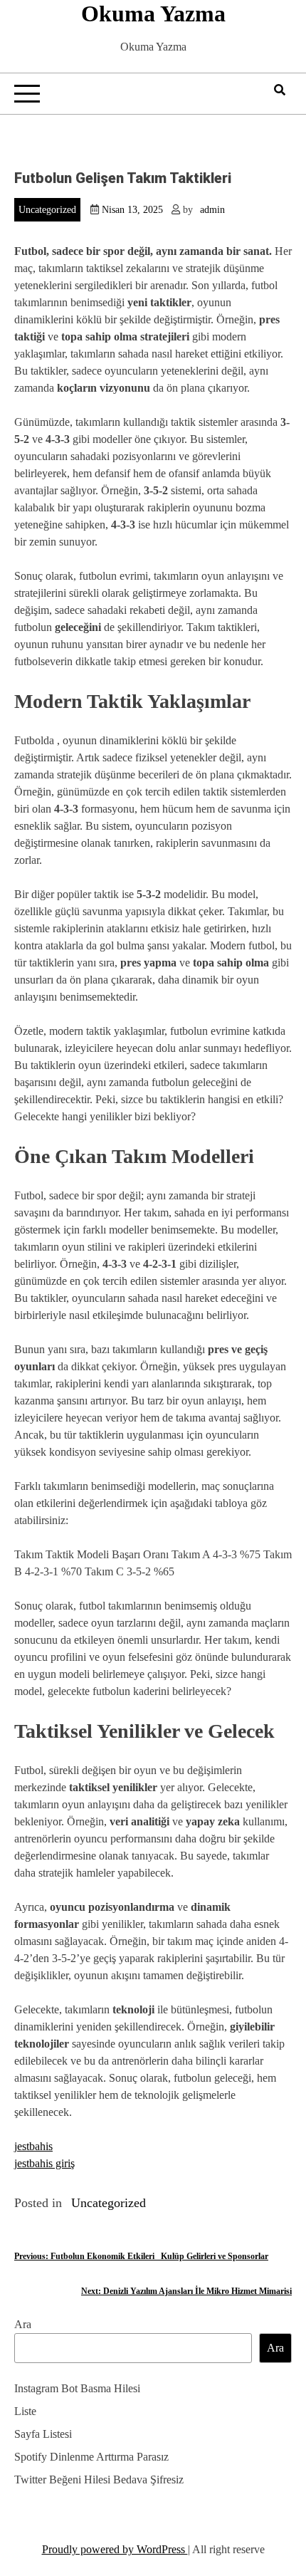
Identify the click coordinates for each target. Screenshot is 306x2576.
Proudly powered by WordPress (115, 2549)
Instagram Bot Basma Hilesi (77, 2388)
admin (212, 210)
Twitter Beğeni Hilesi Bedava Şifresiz (99, 2479)
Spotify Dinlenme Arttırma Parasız (91, 2457)
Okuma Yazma (153, 14)
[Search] (280, 90)
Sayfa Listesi (43, 2434)
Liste (25, 2411)
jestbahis (33, 2146)
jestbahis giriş (44, 2163)
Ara (23, 2324)
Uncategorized (47, 210)
